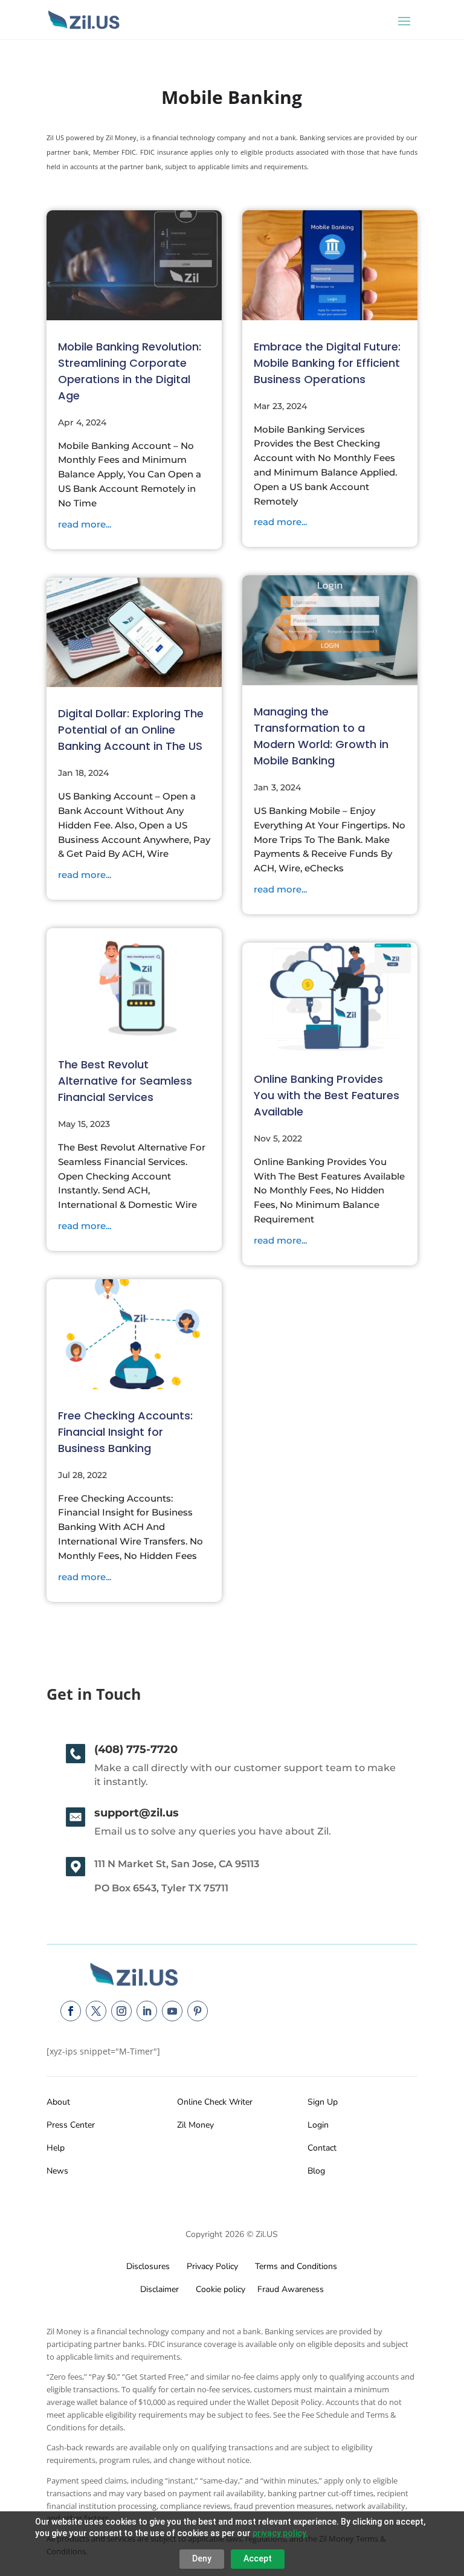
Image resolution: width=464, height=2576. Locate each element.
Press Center (71, 2125)
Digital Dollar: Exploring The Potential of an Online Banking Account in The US (131, 730)
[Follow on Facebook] (71, 2011)
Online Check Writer (215, 2102)
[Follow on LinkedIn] (147, 2011)
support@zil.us (137, 1813)
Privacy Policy (210, 2266)
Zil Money (195, 2125)
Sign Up (323, 2102)
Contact (322, 2148)
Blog (316, 2171)
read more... (85, 524)
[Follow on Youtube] (172, 2011)
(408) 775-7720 (136, 1749)
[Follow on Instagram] (121, 2011)
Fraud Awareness (291, 2289)
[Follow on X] (96, 2011)
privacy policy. (280, 2533)
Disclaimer (159, 2289)
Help (56, 2148)
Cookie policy (219, 2289)
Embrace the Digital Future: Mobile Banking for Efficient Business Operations (327, 363)
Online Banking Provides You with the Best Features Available (327, 1095)
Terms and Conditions (296, 2266)
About (58, 2102)
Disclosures (148, 2266)
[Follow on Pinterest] (198, 2011)
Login (318, 2125)
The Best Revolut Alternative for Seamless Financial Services (125, 1081)
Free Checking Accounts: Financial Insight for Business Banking (125, 1432)
